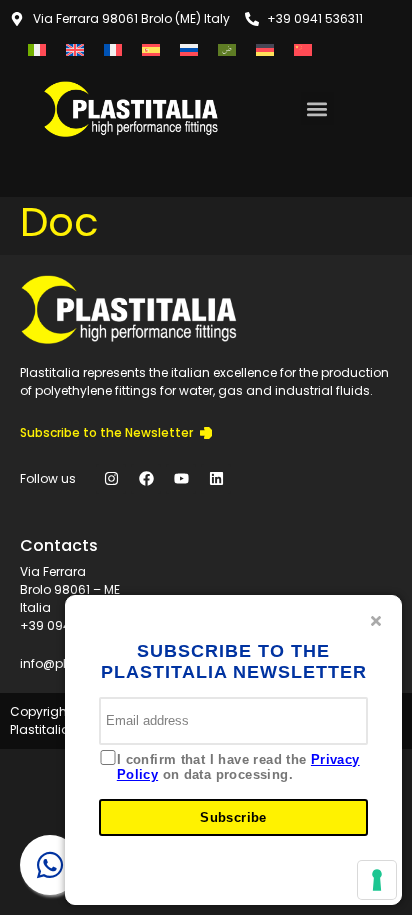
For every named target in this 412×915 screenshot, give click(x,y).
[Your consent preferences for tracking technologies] (377, 880)
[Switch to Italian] (37, 49)
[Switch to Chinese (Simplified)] (303, 49)
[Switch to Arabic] (227, 49)
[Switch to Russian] (189, 49)
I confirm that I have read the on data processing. (238, 767)
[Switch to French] (113, 49)
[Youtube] (181, 479)
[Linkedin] (216, 479)
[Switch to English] (75, 49)
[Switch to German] (265, 49)
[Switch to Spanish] (151, 49)
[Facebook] (146, 479)
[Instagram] (111, 479)
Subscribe (233, 817)
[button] (317, 108)
